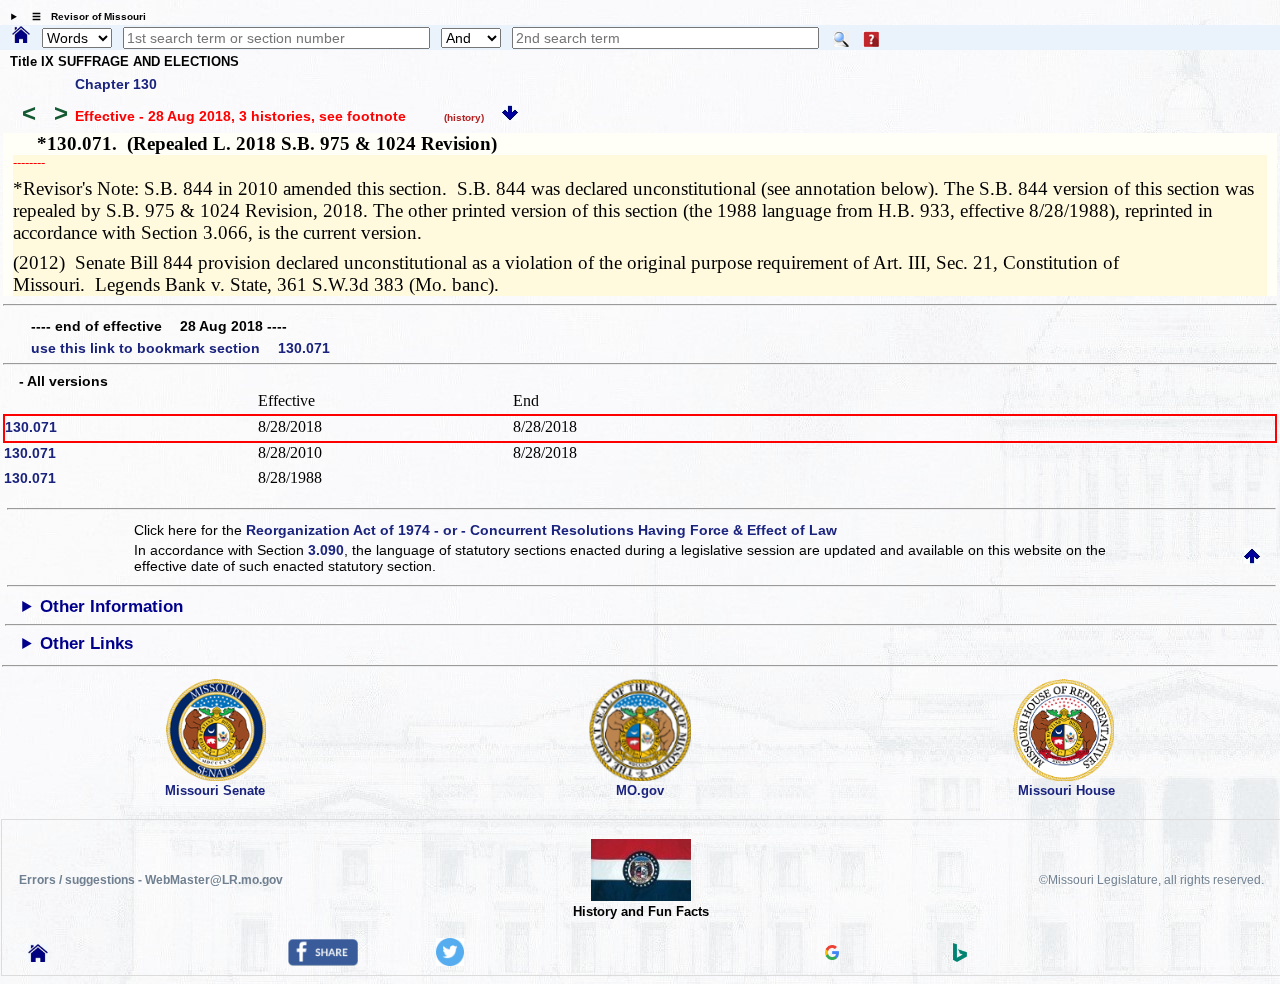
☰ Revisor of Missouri (84, 16)
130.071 (31, 427)
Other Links (86, 643)
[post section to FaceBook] (323, 961)
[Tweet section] (450, 961)
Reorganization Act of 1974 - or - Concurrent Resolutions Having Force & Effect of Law (541, 530)
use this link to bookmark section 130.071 (180, 348)
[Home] (21, 36)
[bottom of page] (510, 116)
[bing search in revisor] (960, 957)
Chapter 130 (116, 84)
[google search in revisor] (832, 955)
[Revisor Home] (38, 957)
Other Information (111, 606)
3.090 (326, 550)
